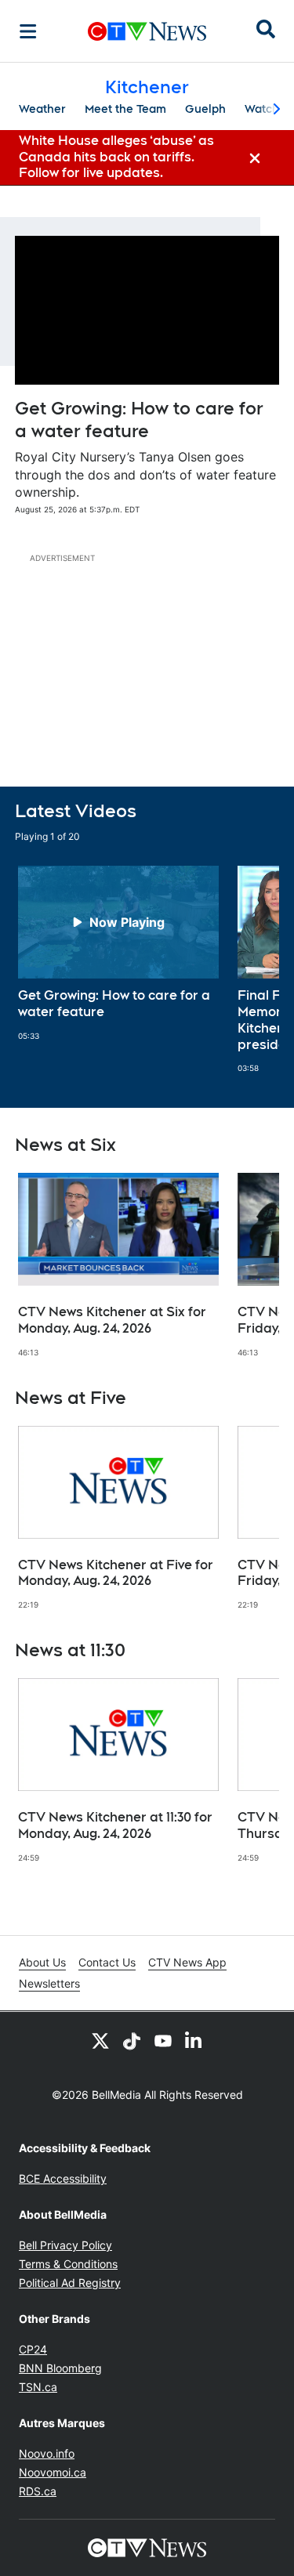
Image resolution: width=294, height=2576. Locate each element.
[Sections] (28, 31)
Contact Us (107, 1962)
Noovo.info (47, 2453)
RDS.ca (38, 2491)
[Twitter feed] (100, 2040)
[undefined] (118, 953)
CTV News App (187, 1962)
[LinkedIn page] (194, 2040)
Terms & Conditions (68, 2264)
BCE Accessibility (63, 2178)
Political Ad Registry (70, 2283)
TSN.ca (38, 2387)
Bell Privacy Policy (65, 2245)
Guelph (205, 109)
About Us (42, 1962)
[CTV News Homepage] (147, 31)
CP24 (33, 2349)
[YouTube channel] (163, 2040)
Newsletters (49, 1983)
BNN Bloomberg (60, 2368)
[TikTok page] (132, 2040)
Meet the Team (125, 109)
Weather (42, 109)
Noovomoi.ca (53, 2472)
